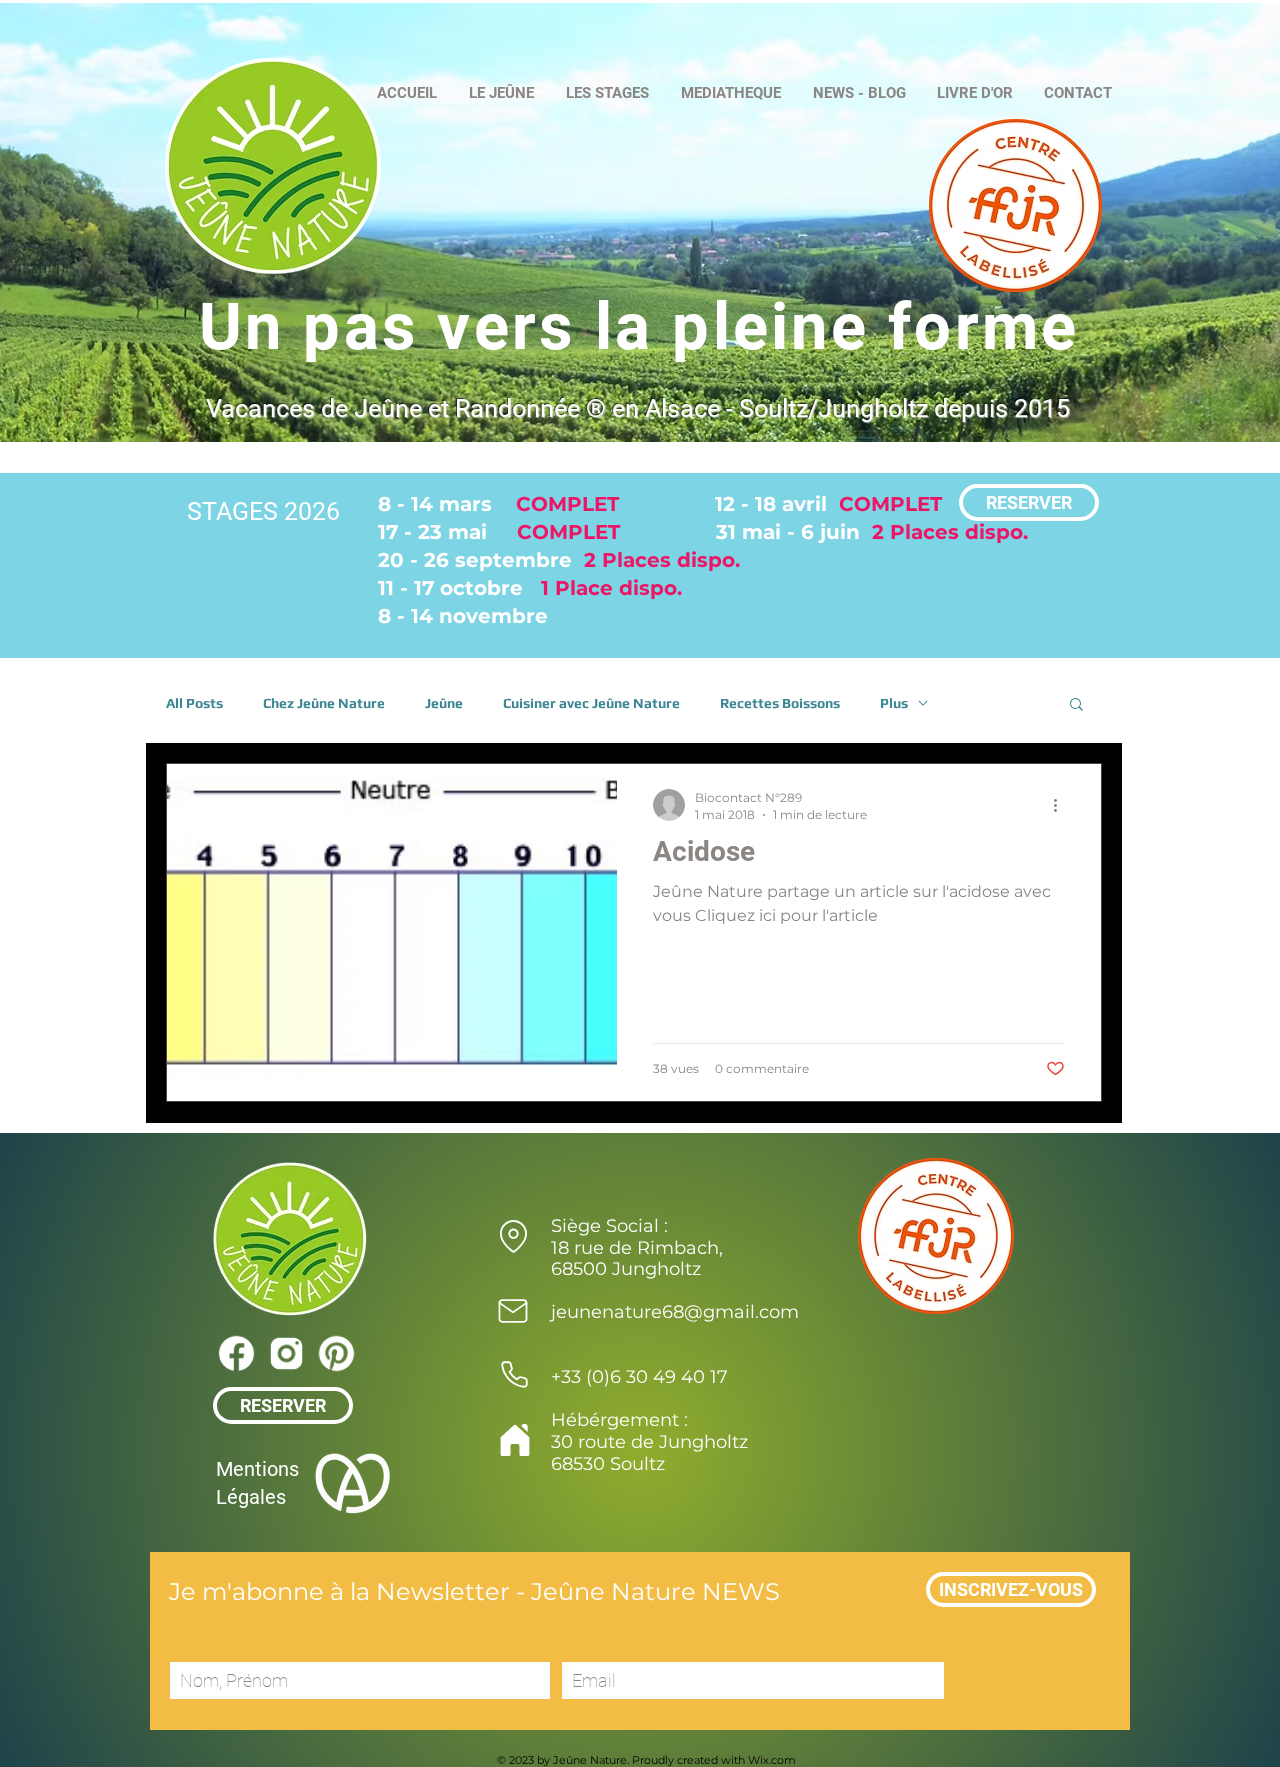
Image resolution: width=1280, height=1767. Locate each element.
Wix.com (772, 1760)
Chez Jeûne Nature (324, 703)
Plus (894, 703)
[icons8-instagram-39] (286, 1353)
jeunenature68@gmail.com (675, 1312)
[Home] (514, 1440)
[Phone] (514, 1374)
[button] (1076, 705)
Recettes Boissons (780, 703)
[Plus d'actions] (1062, 805)
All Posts (194, 703)
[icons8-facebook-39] (236, 1353)
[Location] (513, 1236)
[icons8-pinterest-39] (336, 1353)
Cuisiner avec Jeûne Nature (591, 703)
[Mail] (513, 1311)
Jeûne (444, 703)
